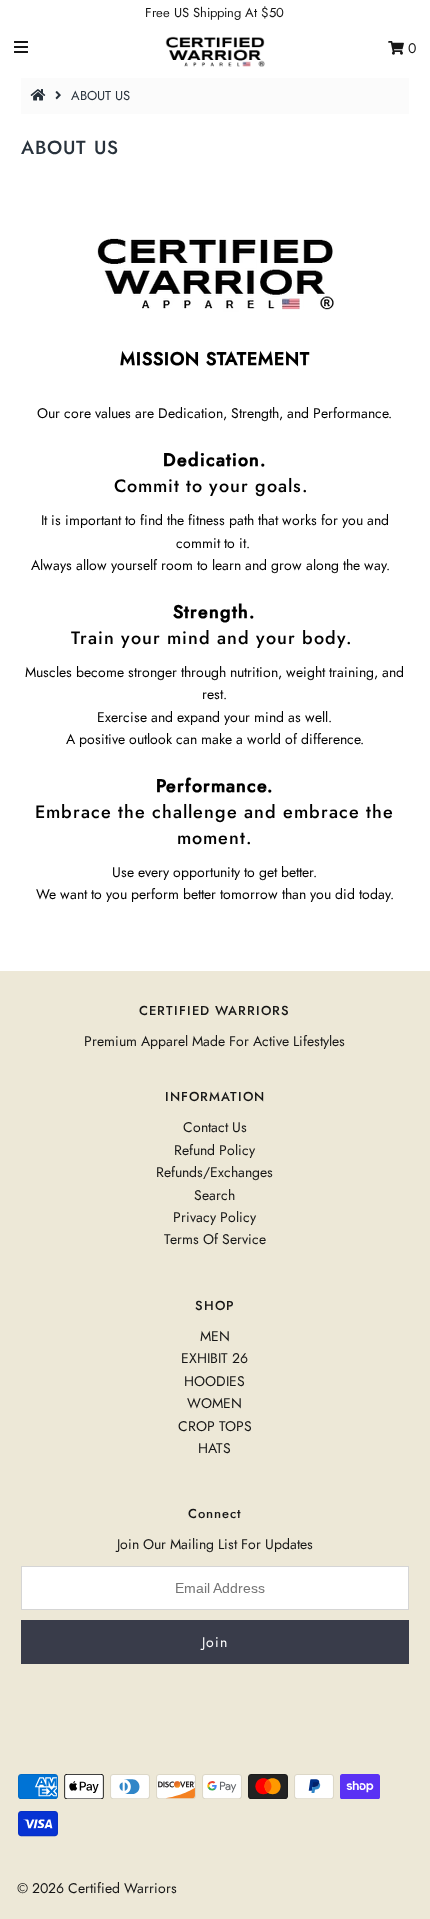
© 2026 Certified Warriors (97, 1888)
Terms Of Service (215, 1239)
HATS (214, 1448)
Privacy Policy (214, 1217)
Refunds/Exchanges (214, 1172)
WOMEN (214, 1403)
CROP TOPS (215, 1426)
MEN (215, 1336)
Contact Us (215, 1127)
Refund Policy (214, 1150)
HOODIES (214, 1381)
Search (214, 1195)
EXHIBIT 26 (214, 1358)
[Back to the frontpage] (41, 95)
